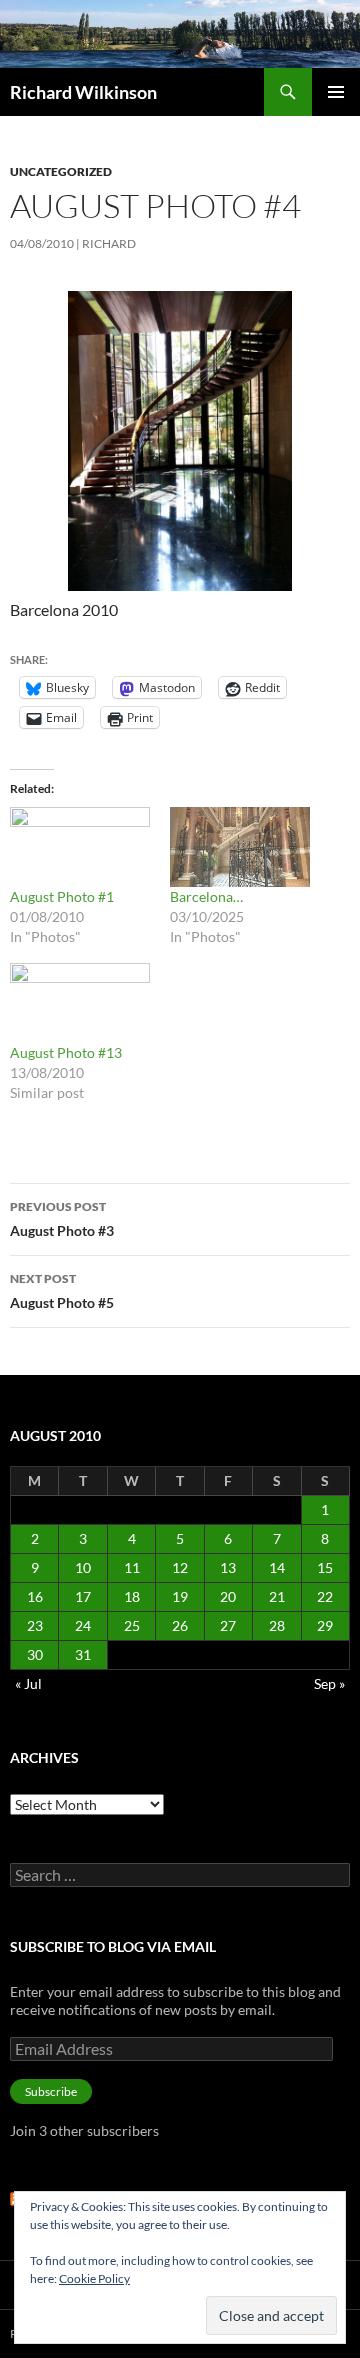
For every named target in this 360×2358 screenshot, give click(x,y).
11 (132, 1567)
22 (325, 1596)
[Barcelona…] (240, 847)
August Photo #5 (62, 1291)
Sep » (329, 1683)
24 (83, 1625)
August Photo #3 (62, 1219)
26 (180, 1625)
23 (35, 1625)
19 (180, 1596)
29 (325, 1625)
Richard (109, 243)
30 (35, 1654)
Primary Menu (336, 92)
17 (83, 1596)
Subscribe (51, 2091)
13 (228, 1567)
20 (228, 1596)
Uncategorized (61, 171)
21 (277, 1596)
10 (83, 1567)
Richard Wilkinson (83, 92)
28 (277, 1625)
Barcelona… (206, 896)
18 (132, 1596)
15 (325, 1567)
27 (228, 1625)
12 (180, 1567)
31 (83, 1654)
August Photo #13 (66, 1052)
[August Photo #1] (80, 847)
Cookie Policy (94, 2278)
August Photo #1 (62, 896)
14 (277, 1567)
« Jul (28, 1683)
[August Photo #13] (80, 1003)
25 (132, 1625)
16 (35, 1596)
